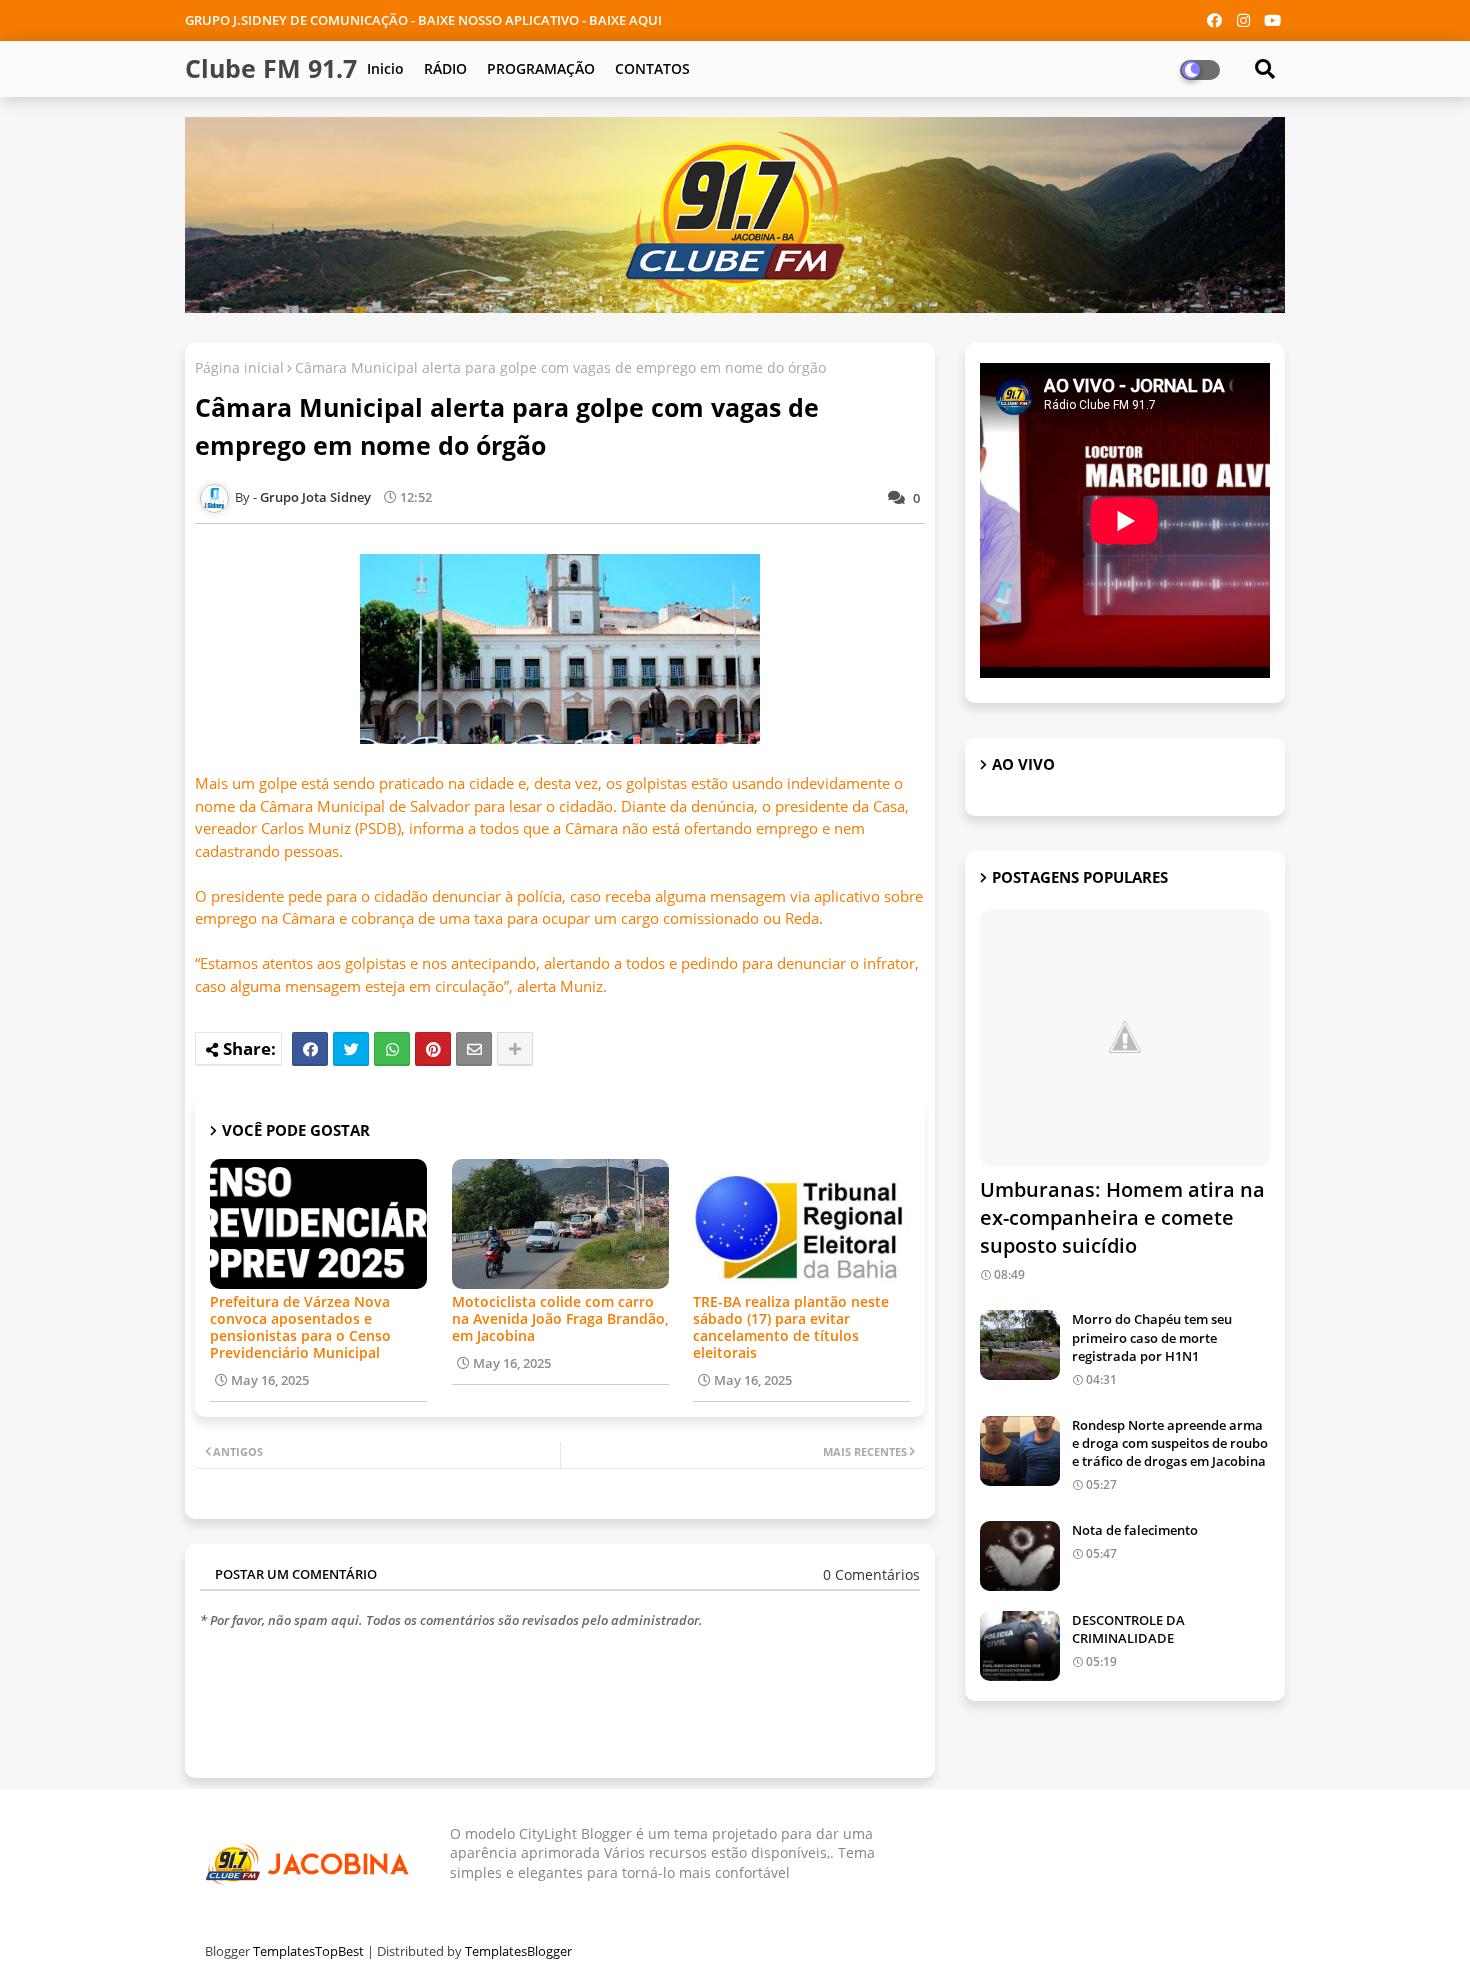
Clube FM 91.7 (271, 68)
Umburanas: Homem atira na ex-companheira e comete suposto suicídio (1122, 1217)
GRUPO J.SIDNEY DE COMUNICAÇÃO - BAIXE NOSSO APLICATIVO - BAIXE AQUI (423, 20)
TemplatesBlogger (518, 1951)
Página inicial (239, 367)
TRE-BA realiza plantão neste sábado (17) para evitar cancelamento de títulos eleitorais (791, 1327)
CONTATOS (652, 68)
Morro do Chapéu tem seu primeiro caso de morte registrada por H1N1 (1152, 1337)
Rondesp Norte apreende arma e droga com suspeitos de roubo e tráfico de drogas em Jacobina (1170, 1443)
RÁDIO (445, 68)
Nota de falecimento (1135, 1530)
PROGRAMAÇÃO (541, 68)
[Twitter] (351, 1049)
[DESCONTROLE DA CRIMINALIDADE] (1020, 1646)
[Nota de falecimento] (1020, 1556)
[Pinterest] (433, 1049)
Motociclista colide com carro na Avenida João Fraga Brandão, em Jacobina (560, 1318)
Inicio (385, 68)
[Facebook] (310, 1049)
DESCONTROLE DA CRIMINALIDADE (1128, 1629)
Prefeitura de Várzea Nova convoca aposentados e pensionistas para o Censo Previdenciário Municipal (300, 1327)
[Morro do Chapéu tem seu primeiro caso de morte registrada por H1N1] (1020, 1345)
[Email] (474, 1049)
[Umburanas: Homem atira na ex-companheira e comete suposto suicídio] (1125, 1037)
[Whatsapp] (392, 1049)
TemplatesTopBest (308, 1951)
